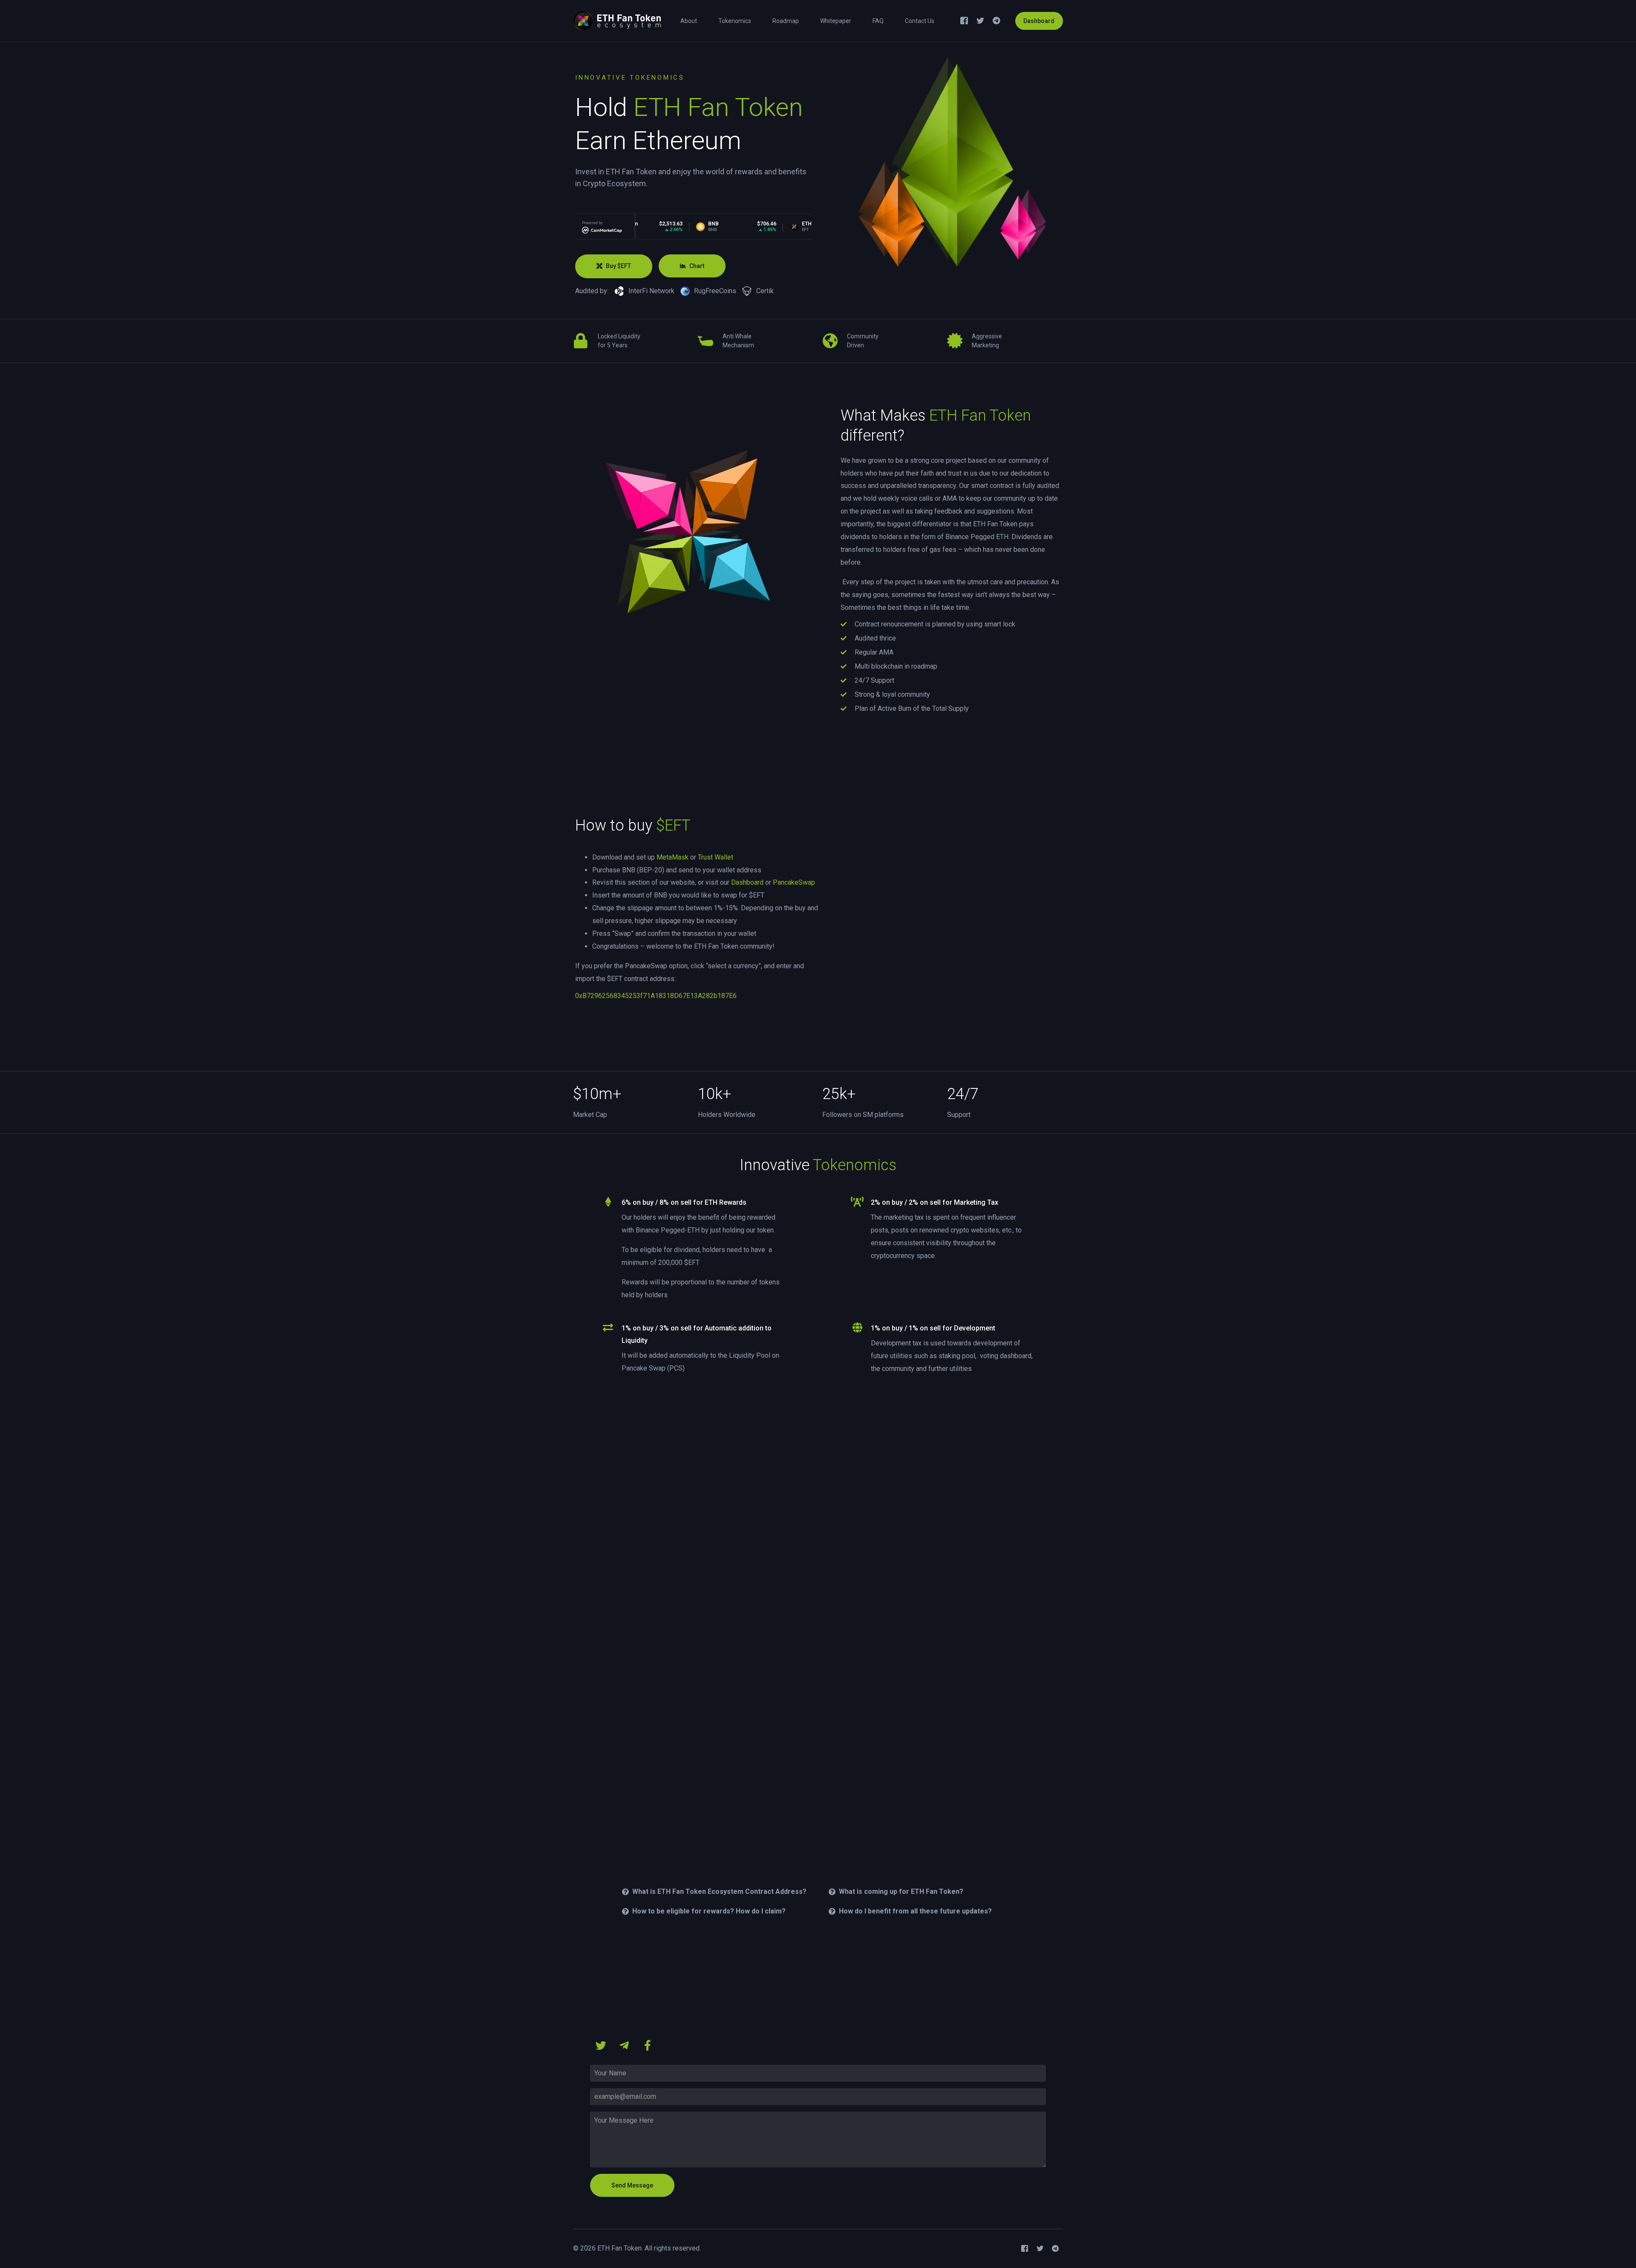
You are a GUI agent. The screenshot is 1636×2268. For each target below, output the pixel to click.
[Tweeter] (980, 20)
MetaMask (673, 857)
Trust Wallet (716, 857)
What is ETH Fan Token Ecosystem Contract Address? (719, 1891)
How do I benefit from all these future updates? (915, 1911)
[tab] (715, 1892)
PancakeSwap (794, 882)
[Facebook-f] (648, 2046)
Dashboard (1039, 21)
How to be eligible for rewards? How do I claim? (709, 1911)
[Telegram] (997, 20)
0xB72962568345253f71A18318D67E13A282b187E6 (656, 996)
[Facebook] (964, 20)
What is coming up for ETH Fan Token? (901, 1891)
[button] (614, 266)
